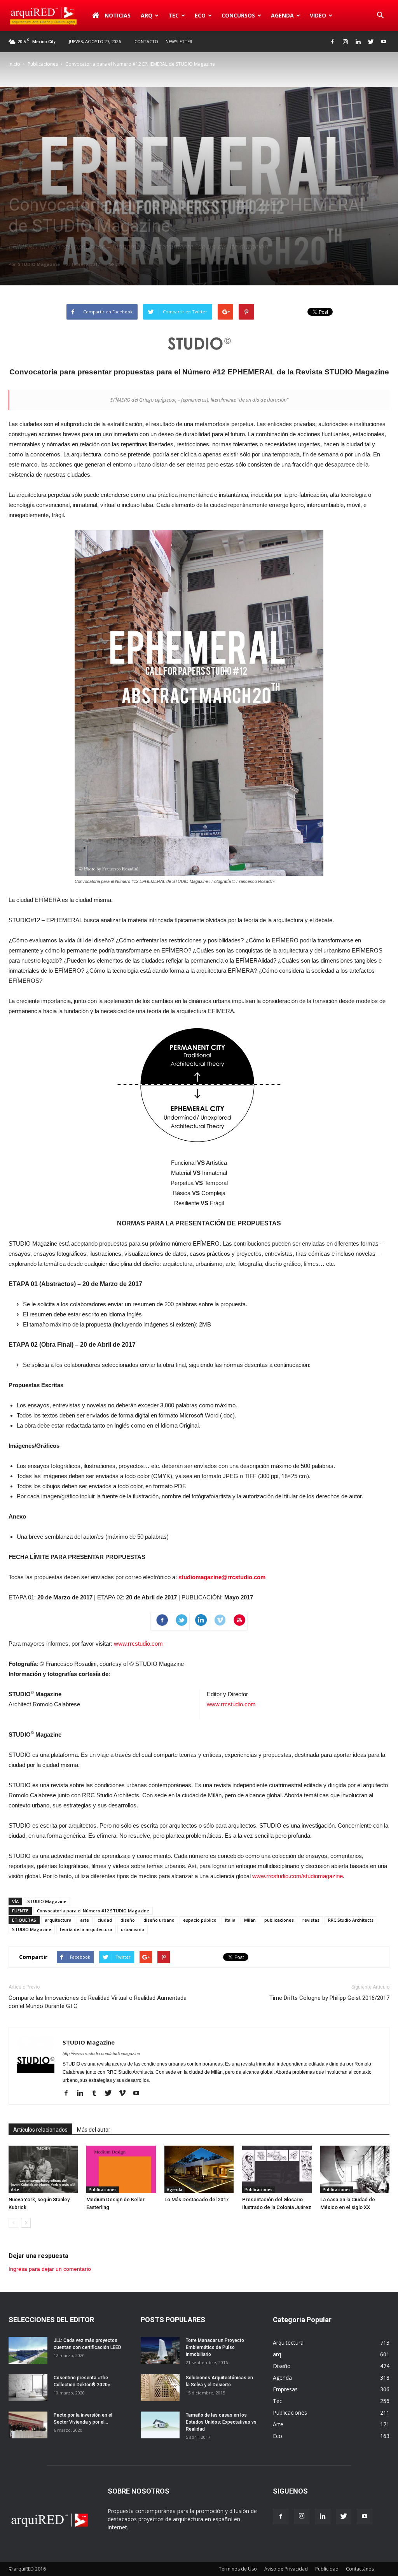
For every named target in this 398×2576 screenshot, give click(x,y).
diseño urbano (159, 1920)
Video (318, 15)
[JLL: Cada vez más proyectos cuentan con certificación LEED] (28, 2350)
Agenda (282, 15)
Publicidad (327, 2569)
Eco (278, 2436)
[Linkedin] (358, 42)
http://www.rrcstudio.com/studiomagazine (101, 2053)
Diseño (282, 2366)
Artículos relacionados (40, 2130)
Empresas (285, 2389)
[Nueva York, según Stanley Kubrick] (43, 2170)
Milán (250, 1920)
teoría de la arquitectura (86, 1929)
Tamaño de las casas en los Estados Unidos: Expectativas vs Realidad (221, 2422)
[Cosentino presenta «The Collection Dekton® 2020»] (28, 2388)
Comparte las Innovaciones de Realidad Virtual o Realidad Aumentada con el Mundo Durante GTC (98, 2002)
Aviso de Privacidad (286, 2569)
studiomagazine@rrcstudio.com (222, 1577)
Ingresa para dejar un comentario (50, 2269)
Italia (230, 1920)
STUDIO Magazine (39, 264)
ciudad (105, 1920)
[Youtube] (384, 42)
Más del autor (94, 2130)
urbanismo (133, 1929)
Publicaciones (43, 64)
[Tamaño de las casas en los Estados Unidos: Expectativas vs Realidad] (160, 2425)
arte (85, 1920)
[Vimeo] (125, 2094)
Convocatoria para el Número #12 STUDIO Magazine (93, 1911)
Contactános (360, 2569)
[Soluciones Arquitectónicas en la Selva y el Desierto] (160, 2388)
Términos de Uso (238, 2569)
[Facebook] (332, 42)
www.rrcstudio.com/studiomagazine (298, 1876)
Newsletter (179, 41)
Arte (15, 2190)
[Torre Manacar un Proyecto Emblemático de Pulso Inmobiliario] (160, 2350)
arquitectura (58, 1920)
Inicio (14, 64)
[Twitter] (371, 42)
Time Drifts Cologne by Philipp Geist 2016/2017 (329, 1998)
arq (147, 15)
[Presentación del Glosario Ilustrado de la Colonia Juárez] (277, 2170)
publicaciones (279, 1920)
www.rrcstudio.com (138, 1644)
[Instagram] (345, 42)
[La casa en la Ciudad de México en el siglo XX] (355, 2170)
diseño (128, 1920)
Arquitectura (288, 2343)
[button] (380, 16)
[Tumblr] (97, 2094)
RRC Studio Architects (351, 1920)
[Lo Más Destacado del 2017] (199, 2169)
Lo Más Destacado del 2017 (196, 2199)
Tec (278, 2401)
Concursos (238, 15)
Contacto (146, 41)
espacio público (200, 1920)
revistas (311, 1920)
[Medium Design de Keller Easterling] (121, 2170)
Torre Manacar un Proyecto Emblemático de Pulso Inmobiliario (215, 2347)
